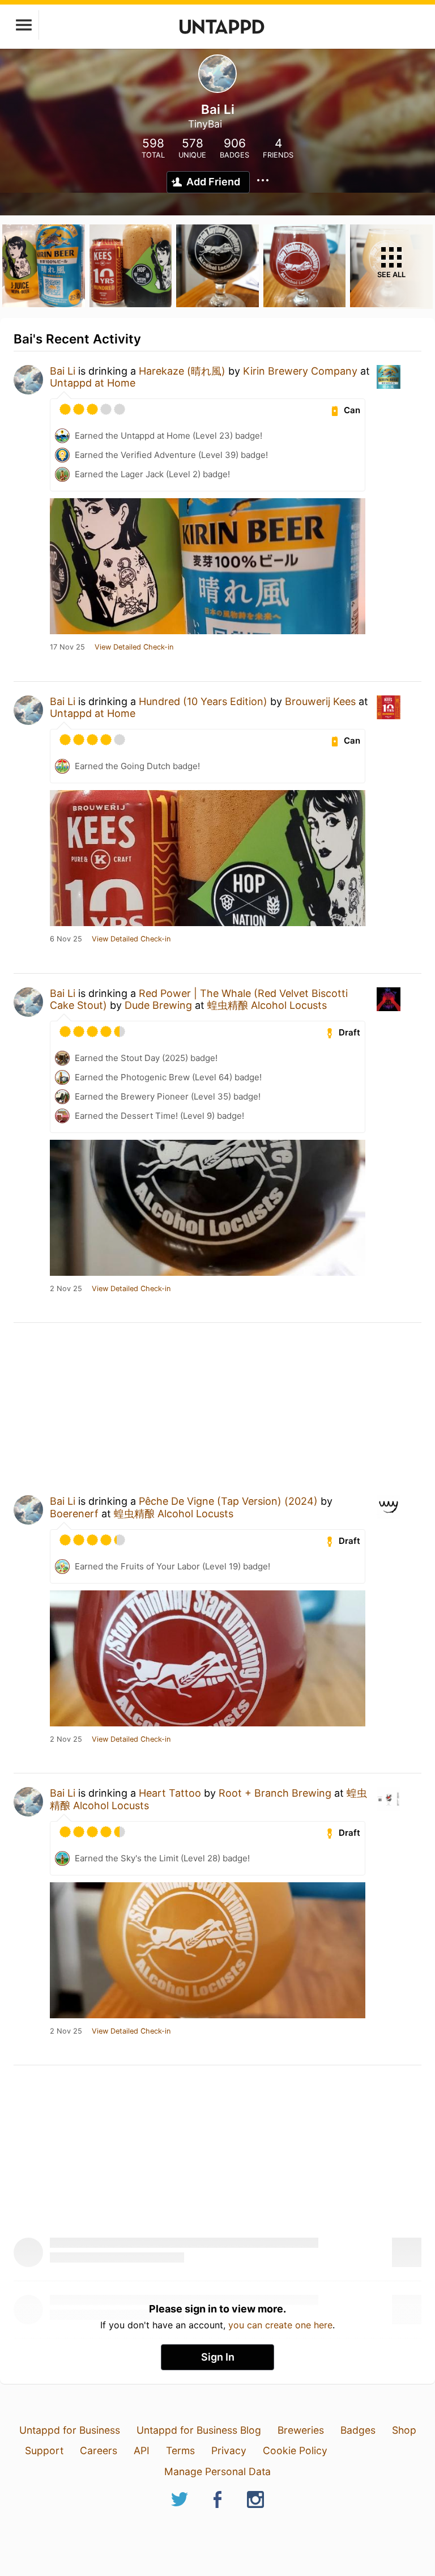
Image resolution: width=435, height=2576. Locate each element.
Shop (404, 2430)
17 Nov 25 (67, 647)
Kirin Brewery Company (300, 371)
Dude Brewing (158, 1005)
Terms (180, 2450)
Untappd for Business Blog (199, 2430)
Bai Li (63, 371)
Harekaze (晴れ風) (182, 371)
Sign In (218, 2357)
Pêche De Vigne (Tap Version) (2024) (228, 1501)
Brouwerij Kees (320, 701)
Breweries (301, 2430)
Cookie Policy (295, 2450)
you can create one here (280, 2325)
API (142, 2450)
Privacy (229, 2450)
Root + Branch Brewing (275, 1793)
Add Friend (213, 182)
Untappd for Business (70, 2430)
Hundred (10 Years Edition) (203, 701)
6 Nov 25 (66, 939)
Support (44, 2450)
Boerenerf (74, 1514)
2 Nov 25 (66, 1289)
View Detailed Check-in (134, 647)
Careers (99, 2450)
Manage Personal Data (217, 2471)
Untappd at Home (93, 383)
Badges (358, 2430)
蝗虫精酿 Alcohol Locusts (267, 1005)
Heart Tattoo (170, 1793)
